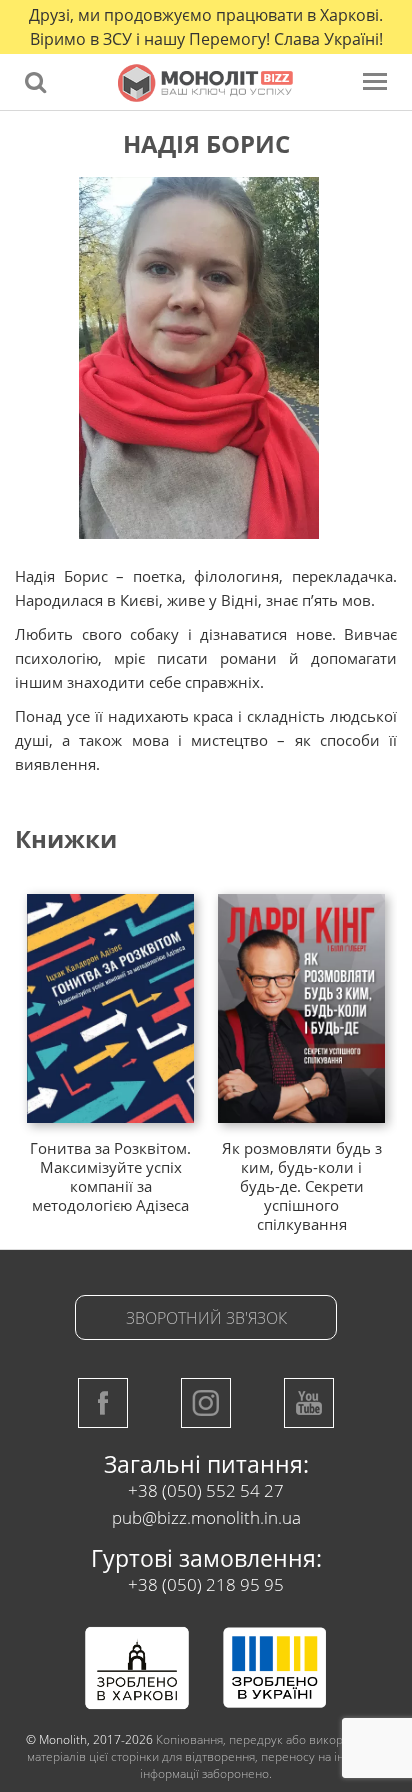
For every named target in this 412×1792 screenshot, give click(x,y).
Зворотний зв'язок (206, 1318)
